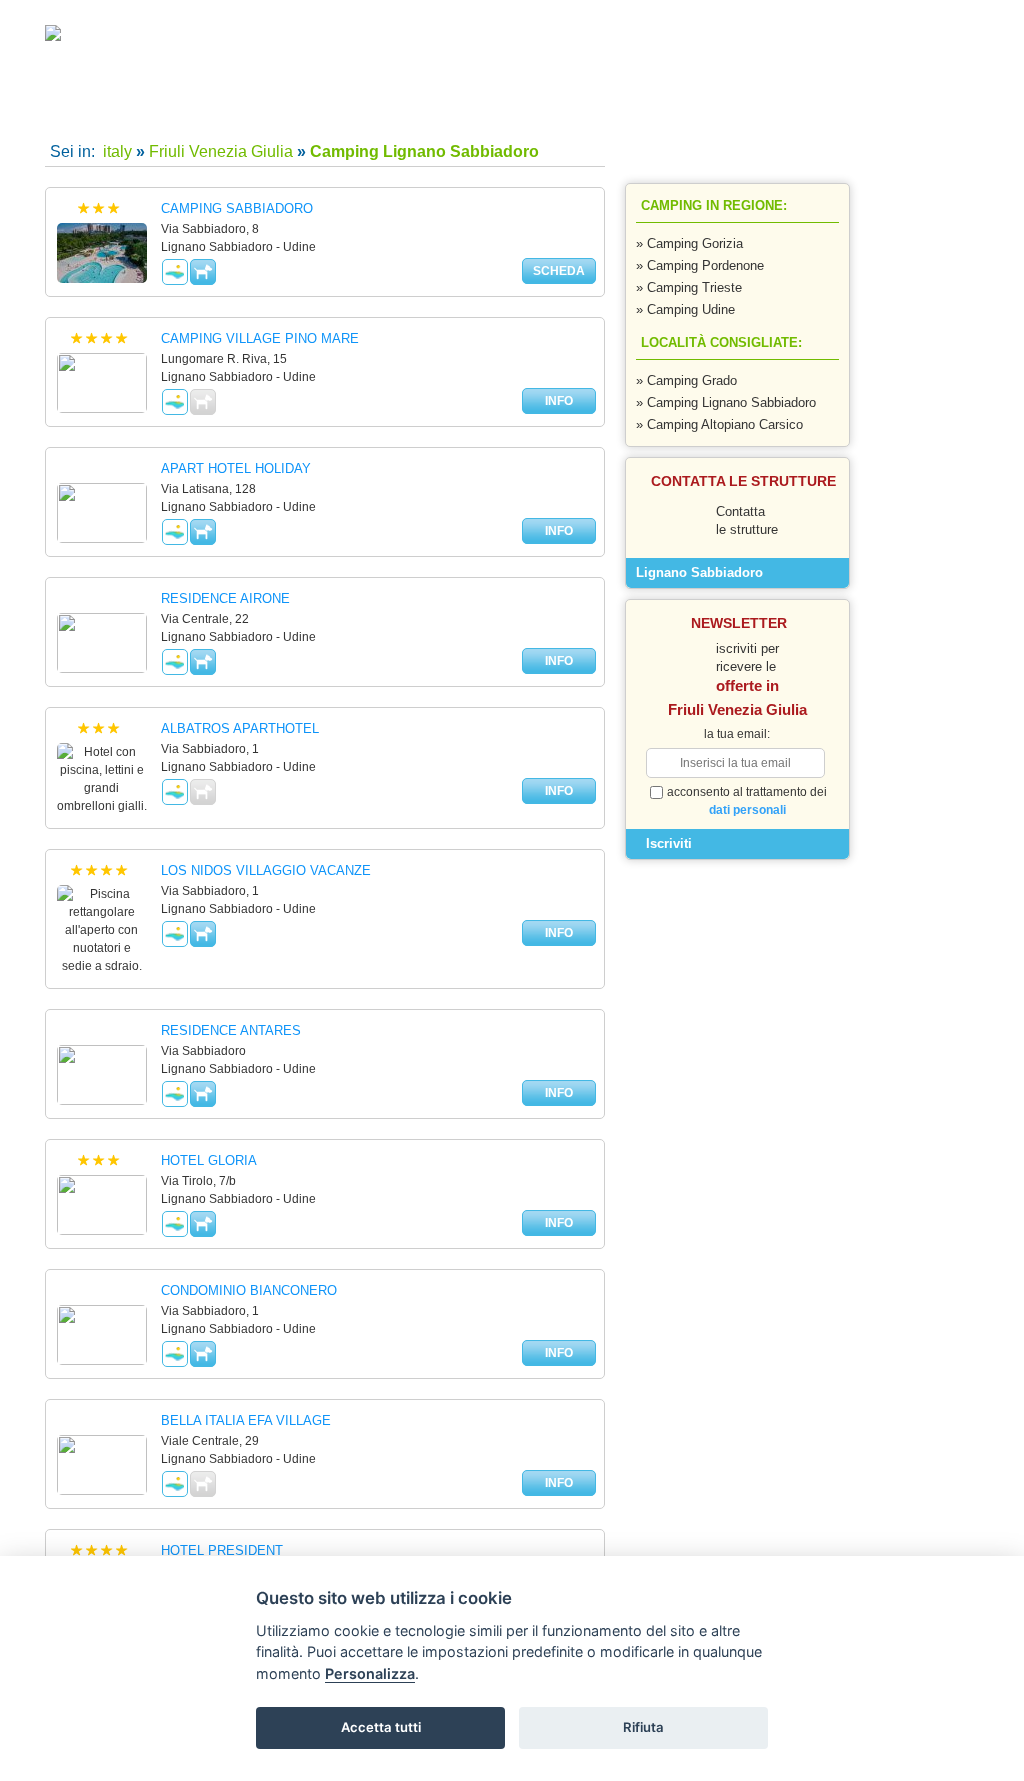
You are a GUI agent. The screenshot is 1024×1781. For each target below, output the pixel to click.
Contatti (486, 110)
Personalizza (370, 1673)
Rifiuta (643, 1727)
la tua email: (737, 734)
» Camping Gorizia (689, 243)
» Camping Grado (686, 380)
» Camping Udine (685, 309)
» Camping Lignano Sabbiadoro (726, 402)
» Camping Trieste (689, 287)
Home (124, 110)
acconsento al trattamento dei (747, 801)
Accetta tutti (381, 1727)
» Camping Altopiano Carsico (719, 424)
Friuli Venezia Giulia (221, 151)
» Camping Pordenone (700, 265)
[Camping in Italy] (90, 37)
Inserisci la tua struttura (667, 110)
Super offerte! (305, 110)
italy (115, 151)
